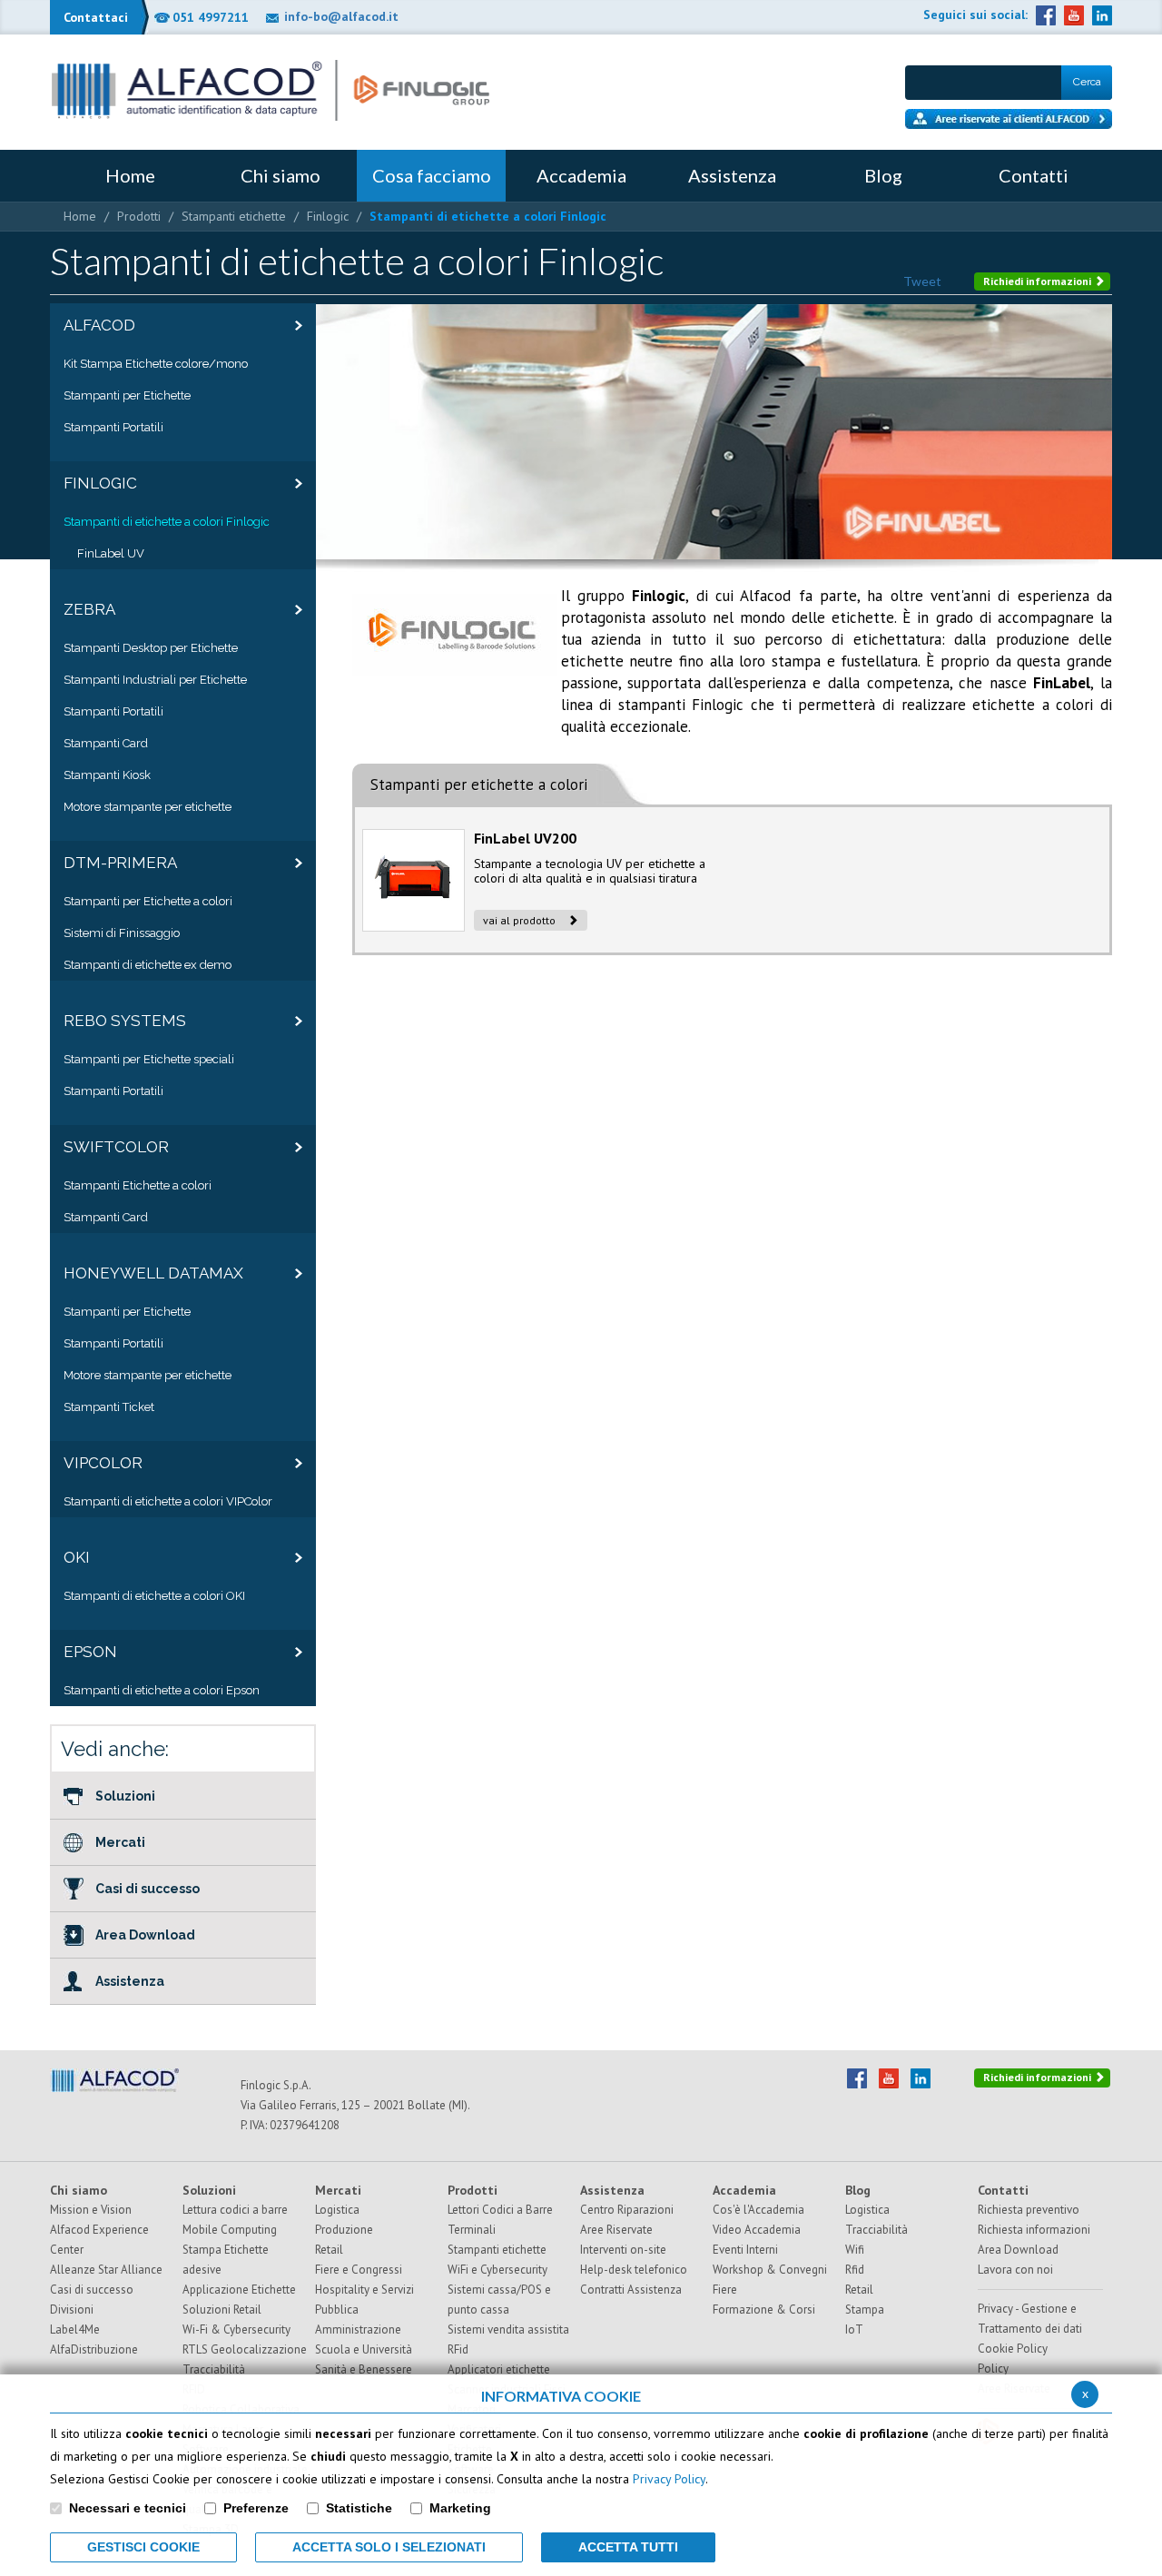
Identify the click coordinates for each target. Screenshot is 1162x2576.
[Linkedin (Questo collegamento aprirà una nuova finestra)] (1102, 15)
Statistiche (359, 2508)
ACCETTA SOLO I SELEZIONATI (389, 2547)
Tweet (922, 281)
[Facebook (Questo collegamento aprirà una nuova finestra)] (1046, 15)
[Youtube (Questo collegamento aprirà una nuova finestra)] (1074, 15)
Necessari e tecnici (128, 2508)
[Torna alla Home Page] (271, 90)
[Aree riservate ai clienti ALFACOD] (1009, 119)
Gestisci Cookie (143, 2547)
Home (80, 216)
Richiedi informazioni (1039, 281)
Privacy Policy (669, 2479)
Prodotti (139, 216)
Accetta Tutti (628, 2547)
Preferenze (256, 2508)
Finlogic (328, 216)
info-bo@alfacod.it (341, 16)
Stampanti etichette (234, 216)
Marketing (460, 2508)
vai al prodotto (521, 920)
